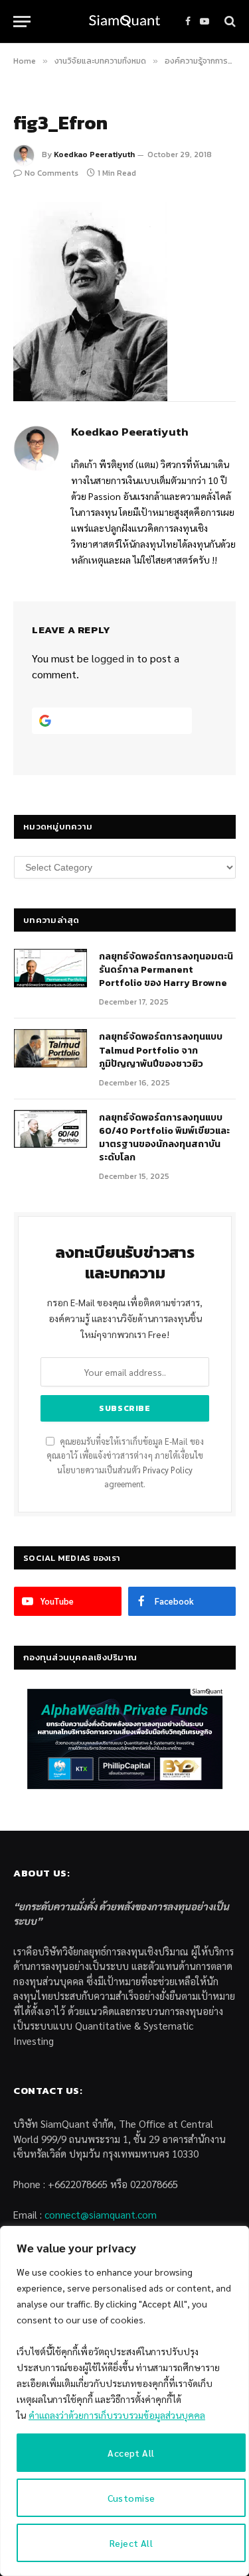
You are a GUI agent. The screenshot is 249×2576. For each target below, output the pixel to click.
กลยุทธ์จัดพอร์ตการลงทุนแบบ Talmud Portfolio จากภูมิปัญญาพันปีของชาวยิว (161, 1050)
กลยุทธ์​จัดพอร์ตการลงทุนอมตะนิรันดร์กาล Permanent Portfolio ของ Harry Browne (166, 970)
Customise (131, 2498)
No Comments (51, 173)
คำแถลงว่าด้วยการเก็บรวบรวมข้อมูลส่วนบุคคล (117, 2415)
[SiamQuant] (124, 22)
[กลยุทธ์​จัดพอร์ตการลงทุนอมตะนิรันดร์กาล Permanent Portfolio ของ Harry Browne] (50, 968)
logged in (113, 658)
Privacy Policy (168, 1470)
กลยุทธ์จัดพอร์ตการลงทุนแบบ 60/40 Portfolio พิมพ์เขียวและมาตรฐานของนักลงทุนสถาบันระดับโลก (164, 1137)
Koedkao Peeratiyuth (94, 154)
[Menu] (22, 22)
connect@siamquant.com (101, 2214)
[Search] (229, 22)
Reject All (131, 2543)
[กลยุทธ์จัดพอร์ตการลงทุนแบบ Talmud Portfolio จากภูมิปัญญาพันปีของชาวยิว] (50, 1048)
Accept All (131, 2453)
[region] (124, 2401)
